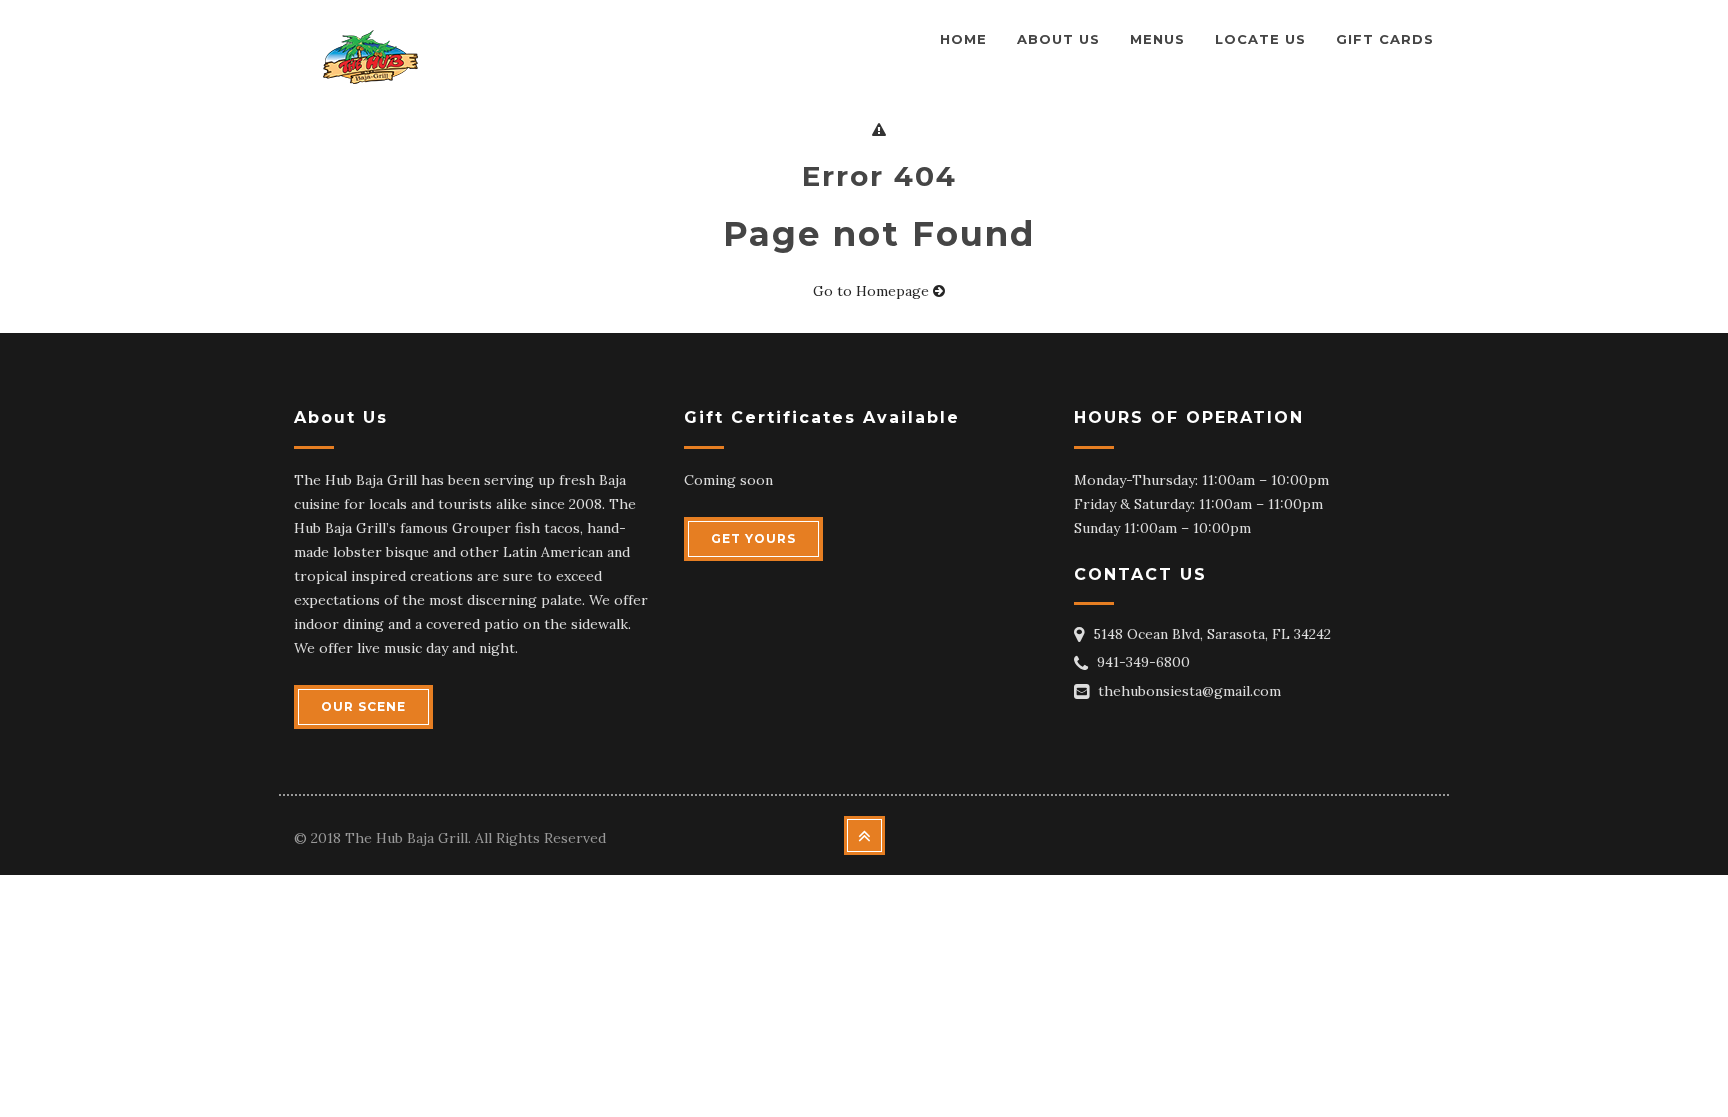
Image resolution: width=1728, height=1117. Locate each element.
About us (1058, 39)
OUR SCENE (363, 706)
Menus (1157, 39)
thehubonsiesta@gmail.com (1189, 691)
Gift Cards (1385, 39)
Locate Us (1260, 39)
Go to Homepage (873, 291)
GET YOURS (753, 538)
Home (963, 39)
